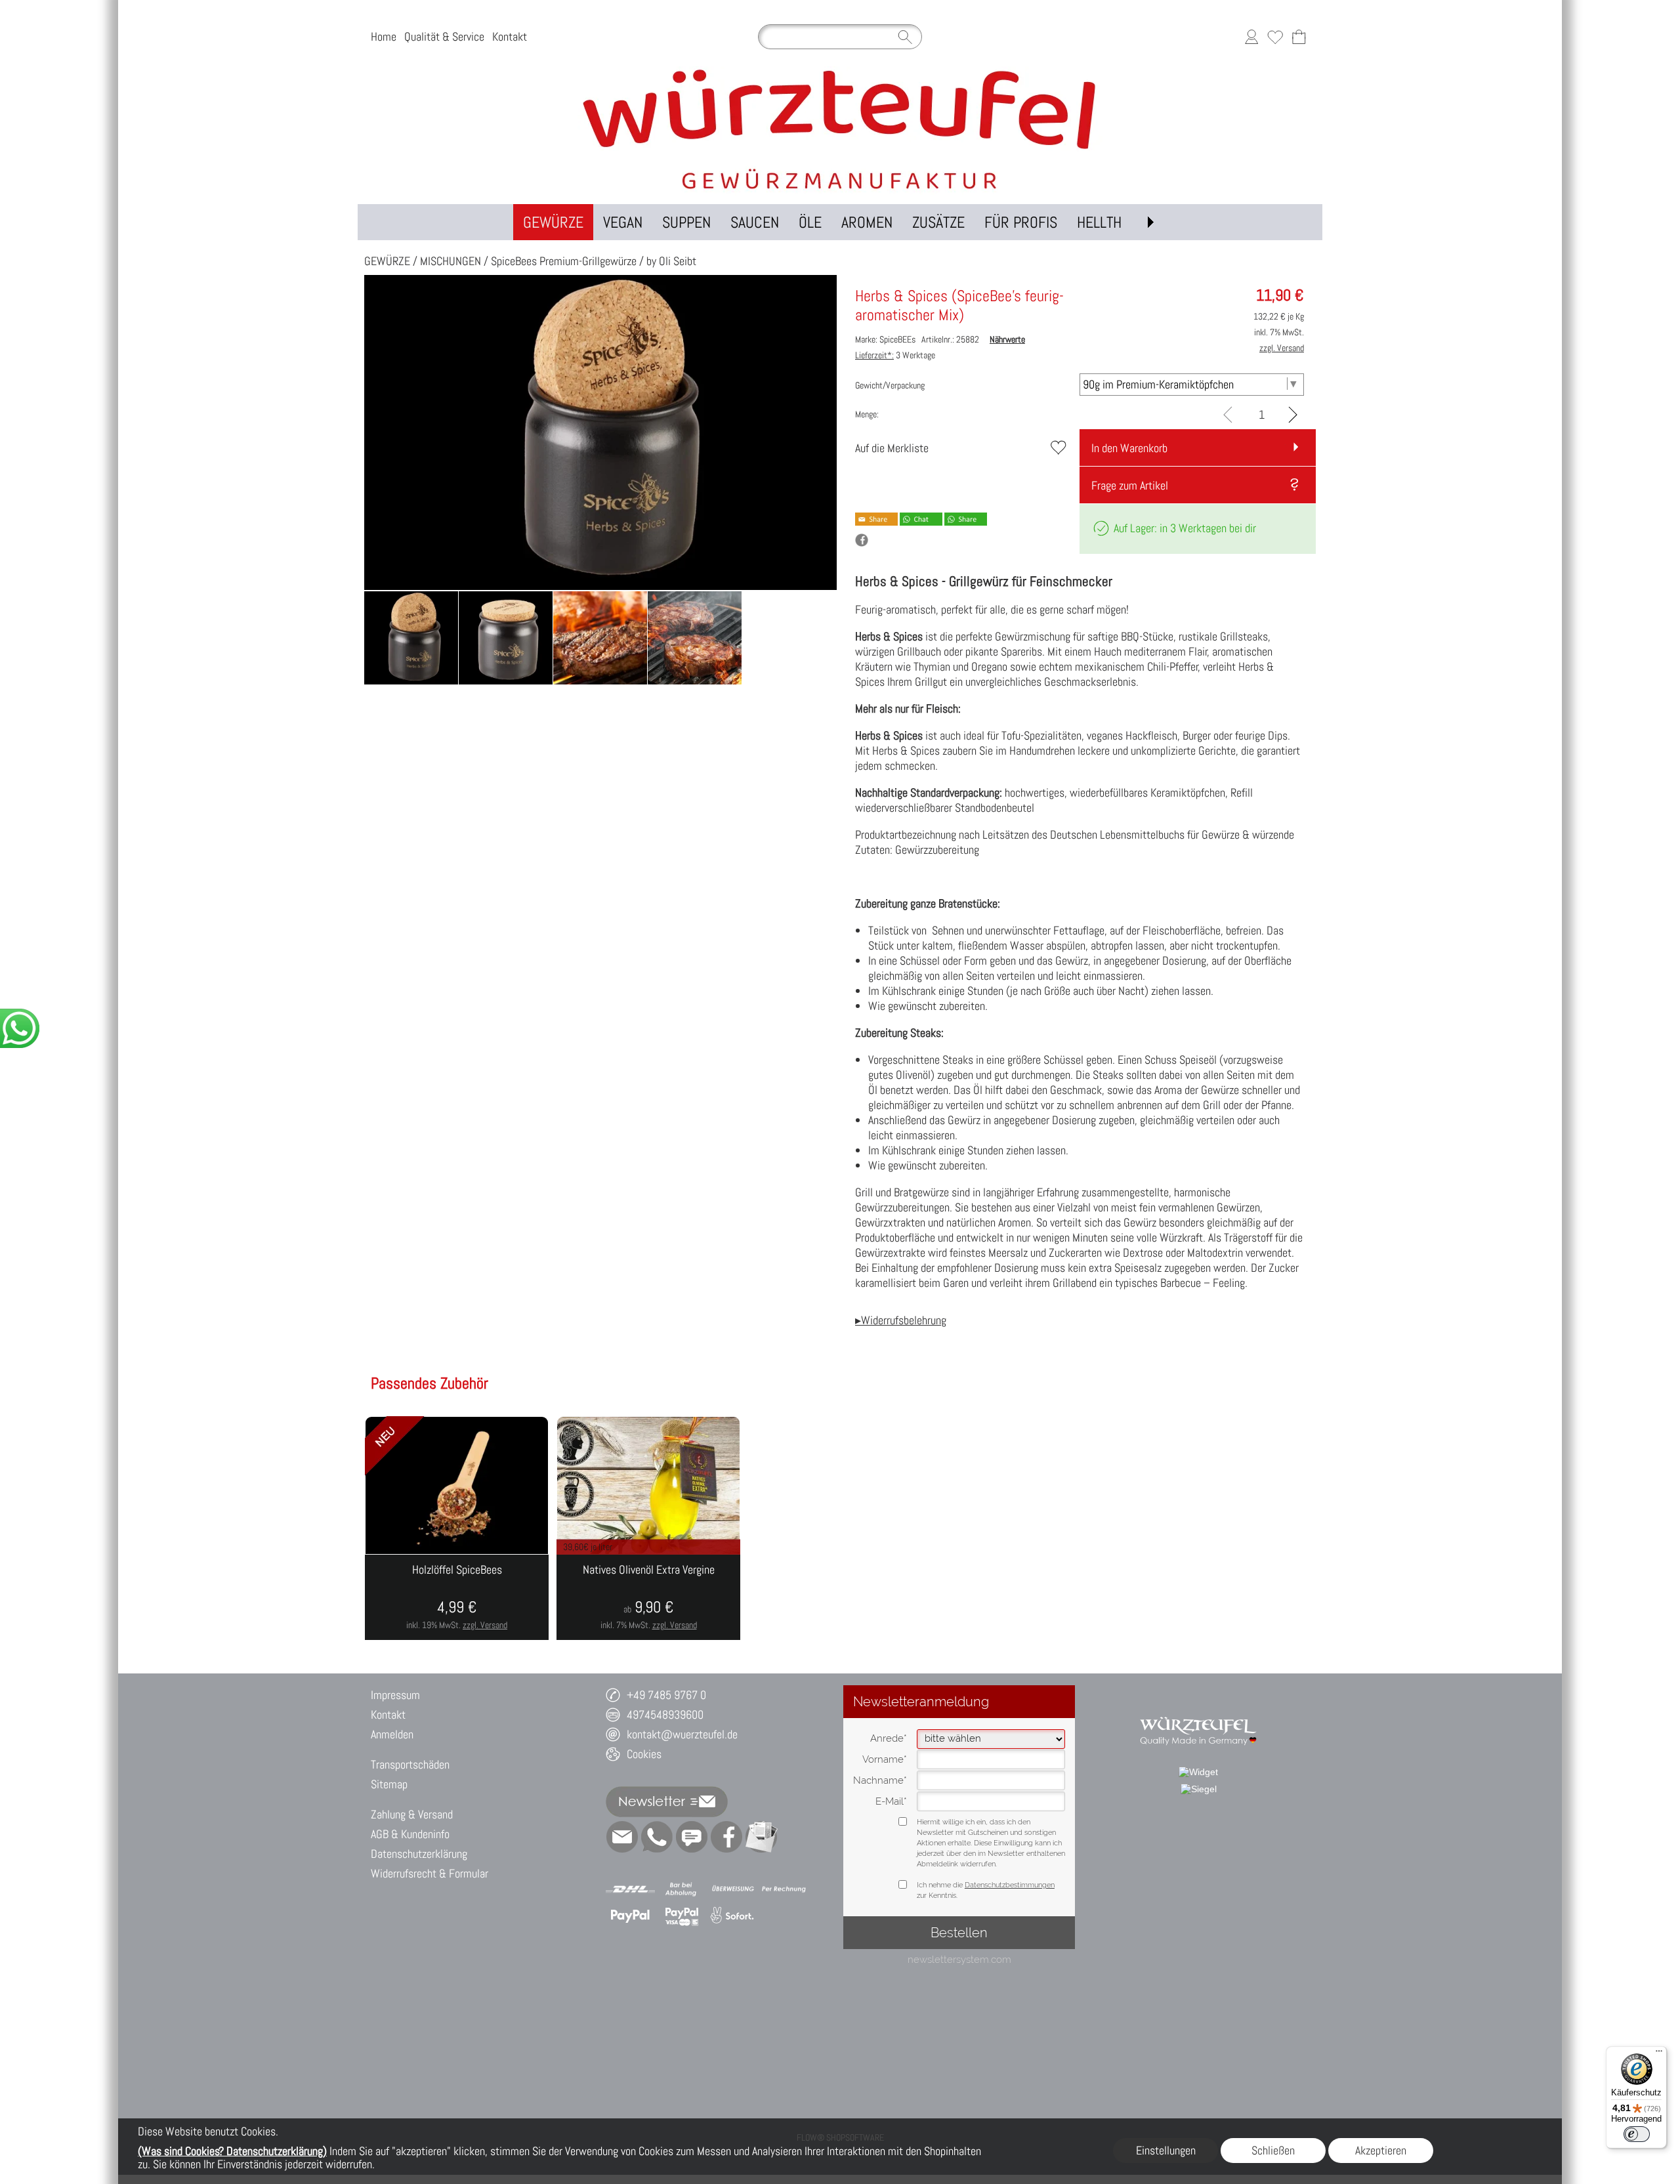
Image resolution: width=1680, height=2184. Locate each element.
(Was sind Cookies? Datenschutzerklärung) (232, 2151)
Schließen (1273, 2150)
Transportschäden (410, 1764)
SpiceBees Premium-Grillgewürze (564, 261)
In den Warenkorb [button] (1129, 448)
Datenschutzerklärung (419, 1854)
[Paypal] (630, 1916)
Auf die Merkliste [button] (892, 448)
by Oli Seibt (671, 261)
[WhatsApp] (657, 1837)
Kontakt (510, 36)
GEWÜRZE (387, 261)
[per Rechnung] (784, 1889)
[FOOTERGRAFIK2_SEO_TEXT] (1199, 1710)
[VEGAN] (623, 222)
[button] (1150, 222)
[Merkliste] (1275, 37)
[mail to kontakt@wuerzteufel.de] (622, 1837)
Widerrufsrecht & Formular (430, 1873)
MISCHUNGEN (451, 261)
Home (384, 36)
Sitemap (389, 1784)
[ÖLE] (810, 222)
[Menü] (1659, 2054)
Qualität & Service (444, 36)
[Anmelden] (1251, 37)
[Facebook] (726, 1837)
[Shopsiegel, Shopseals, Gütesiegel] (1198, 1772)
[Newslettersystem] (761, 1837)
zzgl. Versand (485, 1625)
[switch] (1637, 2134)
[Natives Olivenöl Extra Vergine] (648, 1597)
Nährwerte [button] (1007, 339)
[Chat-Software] (692, 1837)
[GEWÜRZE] (553, 222)
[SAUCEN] (755, 222)
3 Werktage (895, 355)
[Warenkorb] (1299, 37)
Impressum (395, 1695)
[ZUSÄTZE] (938, 222)
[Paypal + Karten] (682, 1916)
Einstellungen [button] (1166, 2150)
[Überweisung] (733, 1889)
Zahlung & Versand (412, 1814)
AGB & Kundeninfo (410, 1834)
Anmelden (392, 1734)
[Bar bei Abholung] (682, 1889)
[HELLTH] (1099, 222)
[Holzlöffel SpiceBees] (457, 1597)
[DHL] (630, 1889)
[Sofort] (733, 1916)
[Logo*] (840, 72)
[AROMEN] (867, 222)
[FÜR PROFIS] (1021, 222)
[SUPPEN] (686, 222)
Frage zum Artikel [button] (1130, 485)
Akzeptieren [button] (1381, 2150)
